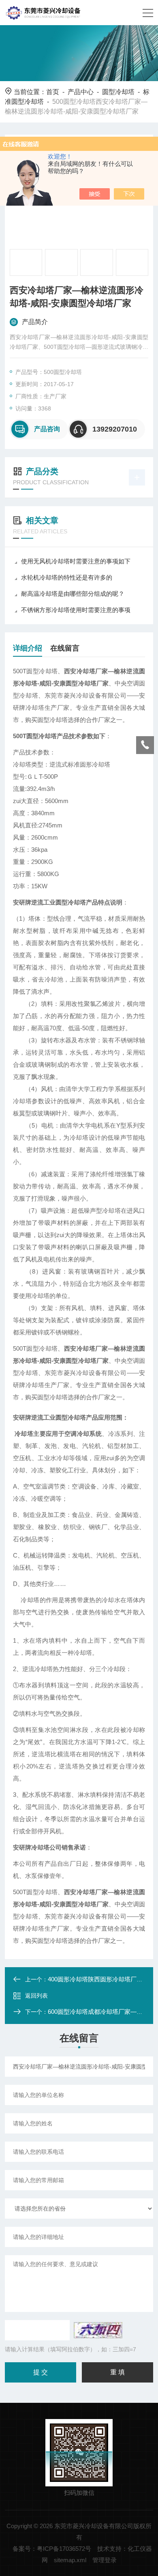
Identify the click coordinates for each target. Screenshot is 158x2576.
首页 (53, 92)
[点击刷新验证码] (98, 2330)
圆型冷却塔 (118, 92)
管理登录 (105, 2560)
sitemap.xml (70, 2560)
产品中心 (81, 92)
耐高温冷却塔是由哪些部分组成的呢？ (73, 594)
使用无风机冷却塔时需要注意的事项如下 (76, 561)
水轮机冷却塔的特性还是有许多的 (67, 577)
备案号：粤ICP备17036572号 (52, 2549)
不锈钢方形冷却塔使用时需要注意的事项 (76, 610)
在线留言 (65, 648)
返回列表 (36, 1996)
